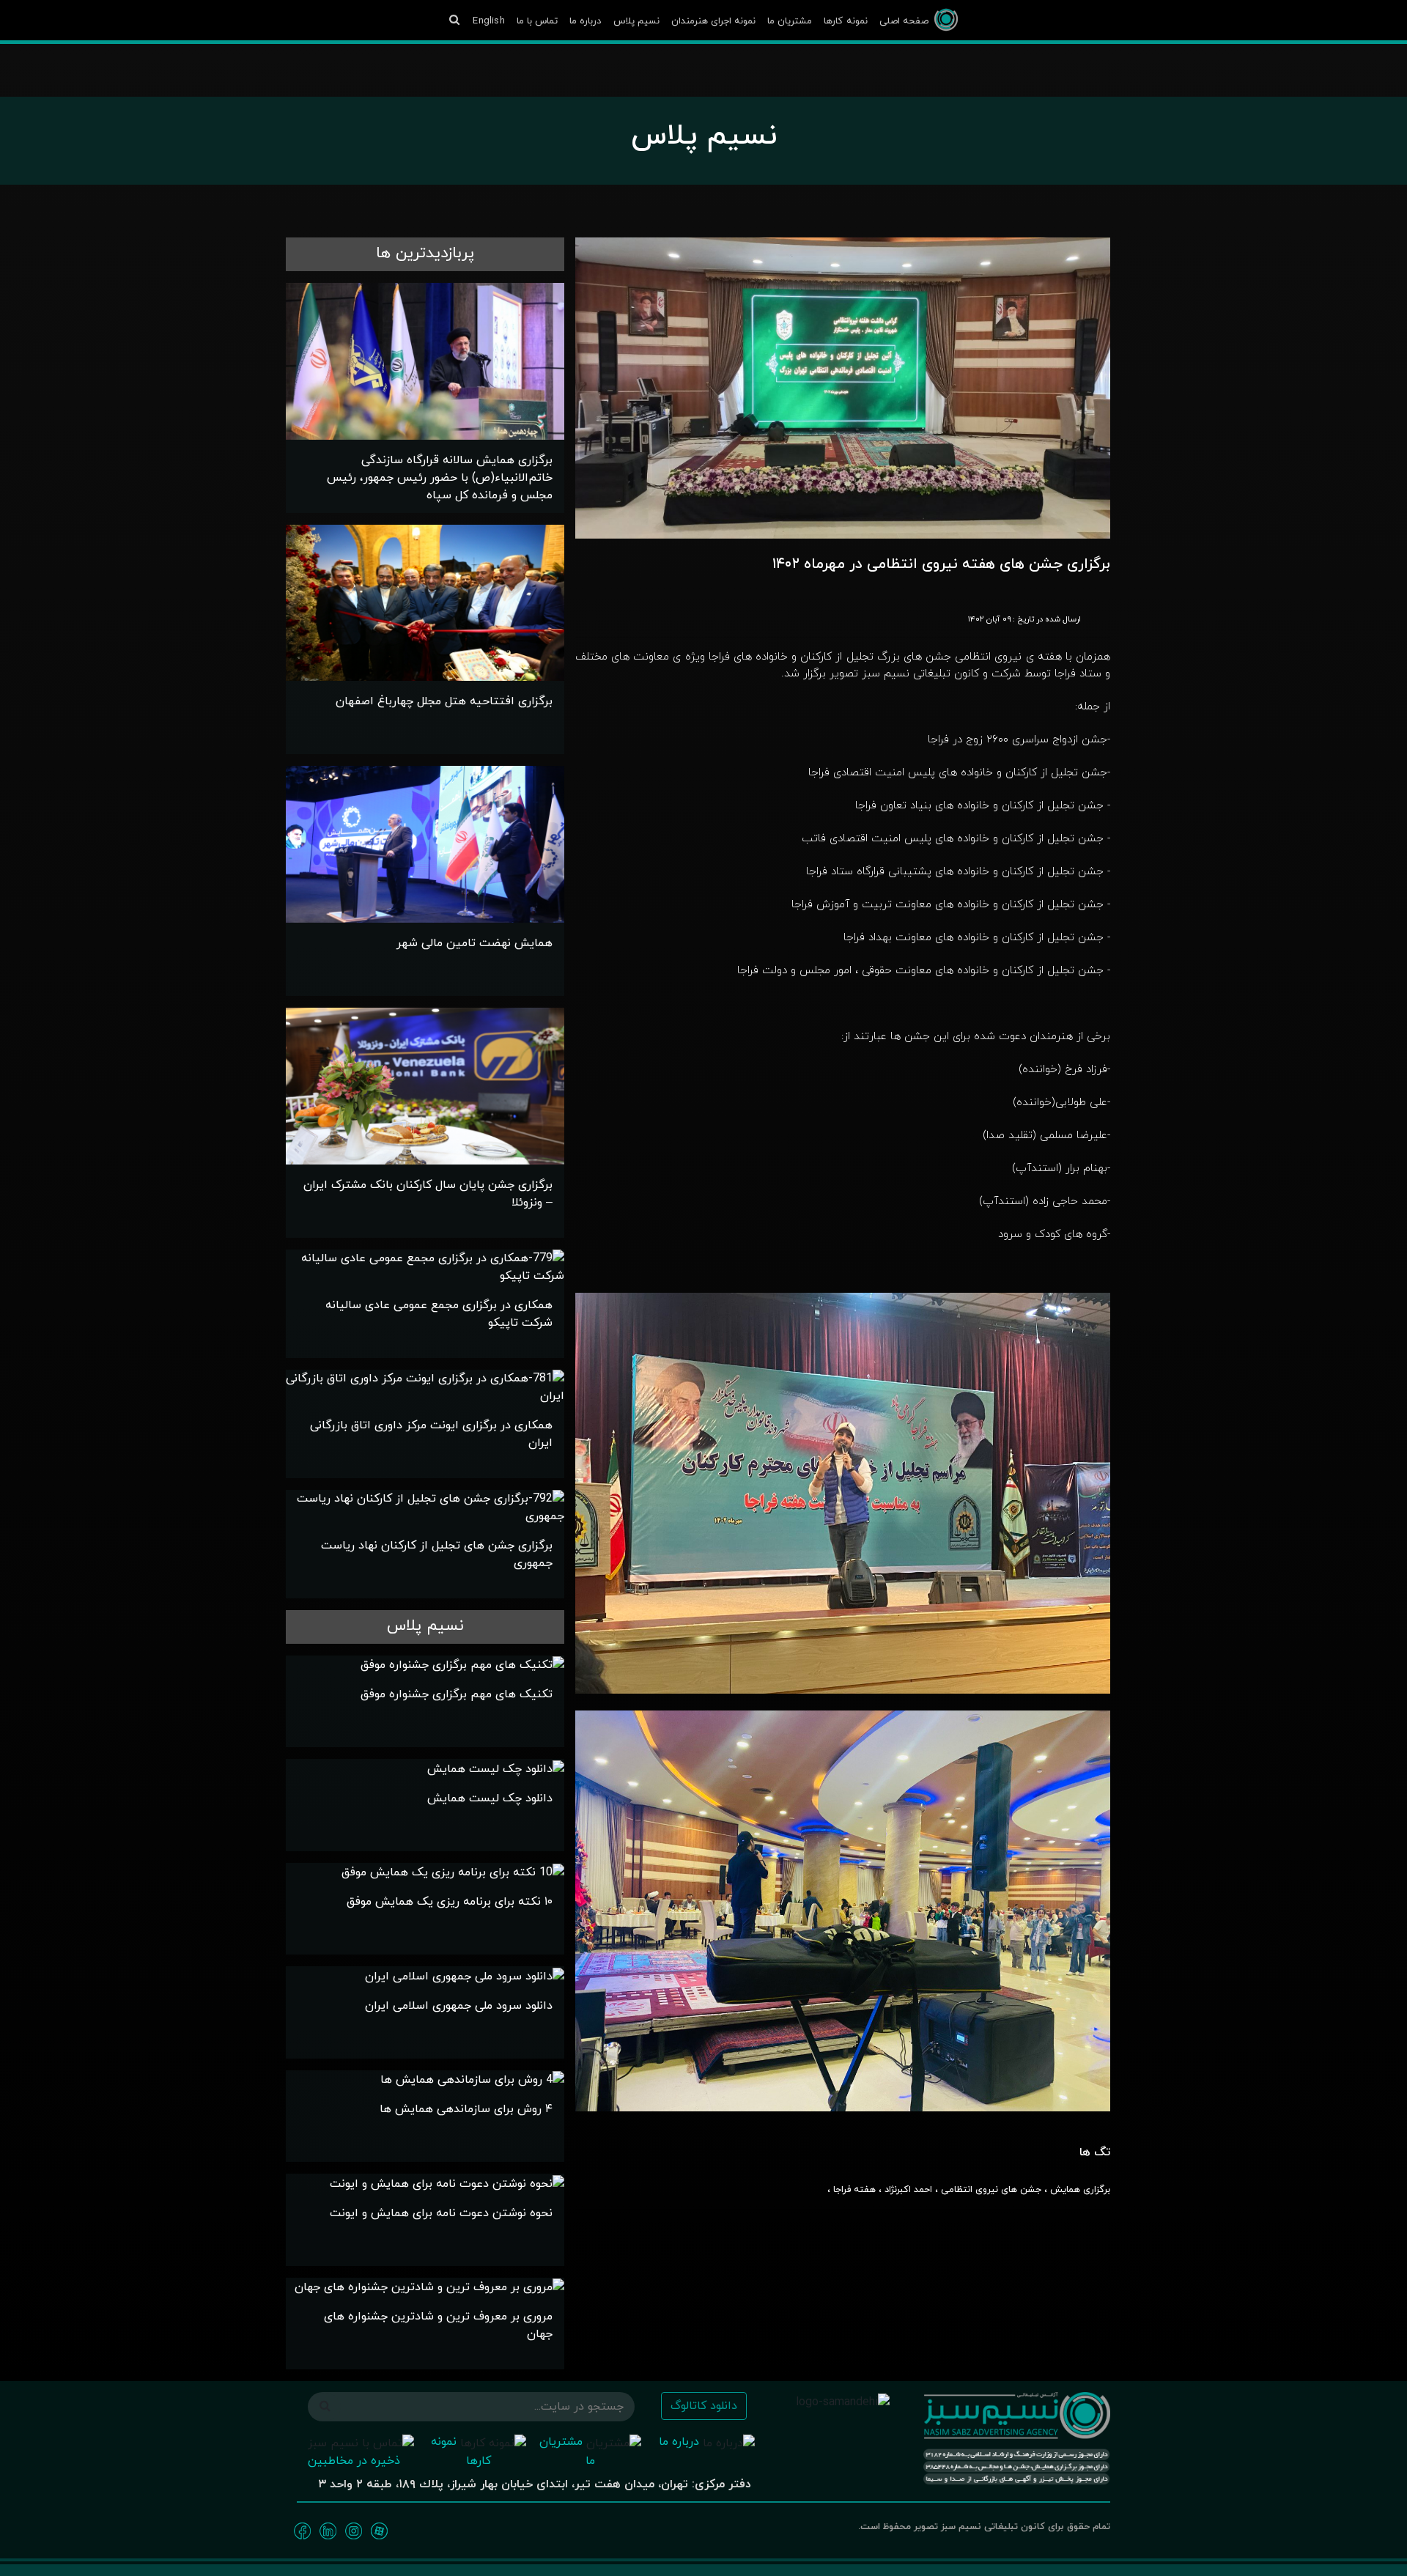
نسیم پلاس (636, 21)
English (488, 21)
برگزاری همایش (1080, 2190)
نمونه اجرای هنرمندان (713, 21)
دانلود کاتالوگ (704, 2406)
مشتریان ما (790, 21)
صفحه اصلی (904, 21)
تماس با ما (537, 21)
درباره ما (585, 21)
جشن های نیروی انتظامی (991, 2190)
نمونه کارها (845, 21)
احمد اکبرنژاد (908, 2190)
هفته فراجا (854, 2190)
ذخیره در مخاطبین (354, 2461)
